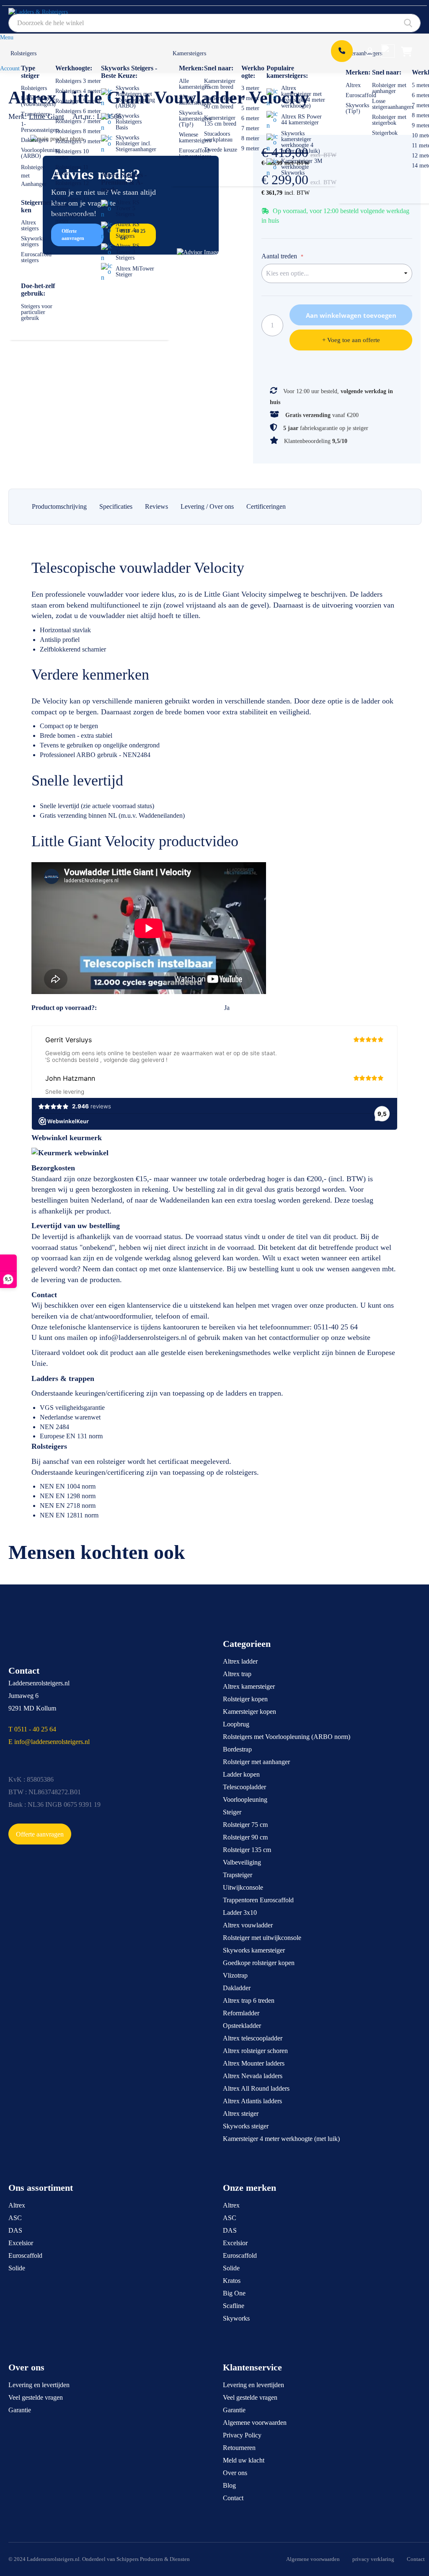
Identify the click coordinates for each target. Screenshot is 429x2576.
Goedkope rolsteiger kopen (259, 1963)
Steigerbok (385, 133)
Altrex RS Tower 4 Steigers (128, 230)
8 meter (250, 138)
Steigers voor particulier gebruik (37, 312)
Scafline (234, 2306)
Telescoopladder (244, 1787)
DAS (15, 2230)
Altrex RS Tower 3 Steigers (128, 252)
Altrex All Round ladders (256, 2088)
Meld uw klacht (244, 2460)
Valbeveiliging (242, 1862)
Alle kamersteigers (195, 84)
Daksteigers (35, 140)
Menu (7, 37)
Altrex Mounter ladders (254, 2063)
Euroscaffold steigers (36, 257)
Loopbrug (236, 1724)
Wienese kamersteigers (195, 138)
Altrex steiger (241, 2114)
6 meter (250, 118)
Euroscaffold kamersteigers (195, 153)
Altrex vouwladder (248, 1925)
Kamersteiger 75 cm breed (220, 84)
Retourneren (239, 2448)
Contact (233, 2498)
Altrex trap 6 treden (249, 2000)
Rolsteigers (23, 53)
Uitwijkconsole (243, 1887)
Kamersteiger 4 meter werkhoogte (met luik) (281, 2139)
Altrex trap (237, 1674)
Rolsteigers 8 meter (78, 131)
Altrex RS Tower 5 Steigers (128, 208)
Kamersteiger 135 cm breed (220, 121)
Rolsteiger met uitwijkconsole (262, 1938)
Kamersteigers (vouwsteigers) (38, 101)
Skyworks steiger (246, 2126)
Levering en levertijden (39, 2385)
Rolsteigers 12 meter (72, 186)
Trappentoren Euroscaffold (258, 1900)
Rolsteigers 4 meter (78, 91)
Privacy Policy (242, 2435)
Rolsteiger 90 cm (245, 1837)
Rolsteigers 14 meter (72, 218)
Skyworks (236, 2318)
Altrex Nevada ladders (253, 2076)
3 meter (250, 88)
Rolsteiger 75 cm (245, 1825)
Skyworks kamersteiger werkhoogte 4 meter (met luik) (301, 142)
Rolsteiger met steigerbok (389, 120)
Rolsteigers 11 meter (72, 170)
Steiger (232, 1812)
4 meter (250, 98)
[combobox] (214, 23)
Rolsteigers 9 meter (78, 141)
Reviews (156, 506)
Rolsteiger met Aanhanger (34, 176)
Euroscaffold (361, 95)
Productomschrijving (59, 506)
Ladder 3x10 (240, 1913)
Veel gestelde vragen (36, 2397)
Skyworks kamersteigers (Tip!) (195, 119)
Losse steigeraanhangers (393, 104)
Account (10, 68)
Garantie (20, 2410)
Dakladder (237, 1988)
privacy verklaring (373, 2559)
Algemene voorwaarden (255, 2423)
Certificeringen (266, 506)
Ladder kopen (241, 1774)
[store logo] (48, 15)
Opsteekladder (242, 2026)
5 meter (250, 108)
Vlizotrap (235, 1975)
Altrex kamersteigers (195, 100)
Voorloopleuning (245, 1799)
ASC (15, 2218)
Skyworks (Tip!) (357, 108)
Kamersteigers (189, 53)
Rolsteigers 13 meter (72, 202)
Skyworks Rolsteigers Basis (129, 122)
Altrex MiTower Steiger (135, 272)
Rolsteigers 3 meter (78, 81)
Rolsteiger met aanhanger (389, 88)
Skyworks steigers (33, 241)
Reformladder (241, 2013)
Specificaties (116, 506)
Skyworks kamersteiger (254, 1950)
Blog (229, 2485)
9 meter (250, 148)
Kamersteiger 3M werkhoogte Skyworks (302, 167)
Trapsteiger (238, 1875)
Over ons (235, 2473)
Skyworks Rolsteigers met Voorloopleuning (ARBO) (135, 97)
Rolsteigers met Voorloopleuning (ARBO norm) (287, 1737)
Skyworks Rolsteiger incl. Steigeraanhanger (136, 143)
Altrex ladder (240, 1661)
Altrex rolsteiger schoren (255, 2051)
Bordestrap (237, 1749)
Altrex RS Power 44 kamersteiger (301, 120)
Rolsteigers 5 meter (78, 101)
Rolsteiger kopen (245, 1699)
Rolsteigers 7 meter (78, 121)
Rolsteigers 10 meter (72, 154)
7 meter (250, 128)
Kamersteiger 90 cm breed (220, 102)
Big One (234, 2293)
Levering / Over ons (207, 506)
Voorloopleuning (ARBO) (41, 153)
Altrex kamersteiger (249, 1686)
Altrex (353, 85)
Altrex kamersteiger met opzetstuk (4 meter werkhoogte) (303, 97)
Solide (17, 2268)
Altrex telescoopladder (253, 2038)
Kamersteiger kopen (249, 1712)
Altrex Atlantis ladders (252, 2101)
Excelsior (21, 2243)
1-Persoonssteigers (40, 127)
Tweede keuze (221, 150)
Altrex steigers (30, 225)
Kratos (232, 2281)
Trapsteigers (35, 114)
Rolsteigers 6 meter (78, 111)
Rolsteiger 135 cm (247, 1850)
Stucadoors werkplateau (218, 137)
